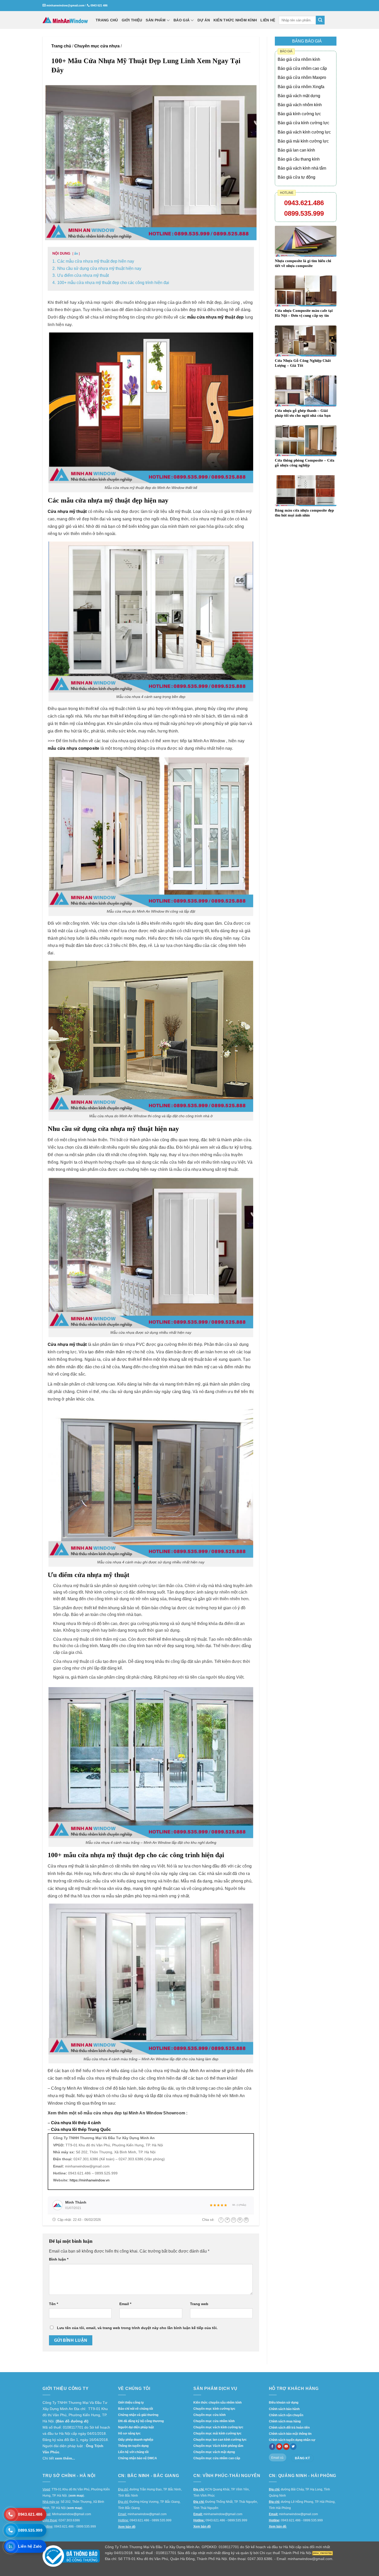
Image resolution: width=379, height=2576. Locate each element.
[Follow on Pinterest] (279, 2447)
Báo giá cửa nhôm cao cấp (302, 68)
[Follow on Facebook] (272, 2447)
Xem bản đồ (127, 2527)
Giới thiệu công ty (131, 2403)
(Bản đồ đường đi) (72, 2421)
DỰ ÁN (204, 20)
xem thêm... (65, 2458)
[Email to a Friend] (234, 2220)
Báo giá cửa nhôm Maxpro (302, 77)
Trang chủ (61, 46)
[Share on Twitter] (227, 2220)
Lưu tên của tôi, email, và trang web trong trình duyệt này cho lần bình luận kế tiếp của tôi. (137, 2328)
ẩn (76, 254)
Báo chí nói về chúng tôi (135, 2409)
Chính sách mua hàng (285, 2421)
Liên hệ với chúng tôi (133, 2452)
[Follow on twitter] (293, 2447)
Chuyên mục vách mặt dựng (214, 2452)
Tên (53, 2304)
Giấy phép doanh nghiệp (136, 2440)
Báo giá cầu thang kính (299, 159)
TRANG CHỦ (107, 20)
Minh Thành (76, 2202)
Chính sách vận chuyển (286, 2415)
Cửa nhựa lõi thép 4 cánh (76, 2123)
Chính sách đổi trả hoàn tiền (289, 2428)
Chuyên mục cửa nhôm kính (214, 2421)
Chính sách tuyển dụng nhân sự (292, 2440)
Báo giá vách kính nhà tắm (302, 168)
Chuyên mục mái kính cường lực (217, 2433)
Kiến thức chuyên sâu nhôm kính (217, 2403)
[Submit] (320, 20)
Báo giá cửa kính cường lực (303, 123)
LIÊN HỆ (268, 20)
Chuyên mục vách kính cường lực (218, 2427)
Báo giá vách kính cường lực (304, 132)
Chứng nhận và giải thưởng (138, 2415)
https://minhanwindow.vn (90, 2180)
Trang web (199, 2304)
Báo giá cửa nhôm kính (299, 59)
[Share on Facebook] (221, 2220)
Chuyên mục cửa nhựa (97, 46)
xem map (76, 2496)
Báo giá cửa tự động (296, 177)
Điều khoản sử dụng (284, 2403)
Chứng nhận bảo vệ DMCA (138, 2458)
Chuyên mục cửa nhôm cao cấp (217, 2458)
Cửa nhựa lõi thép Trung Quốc (81, 2129)
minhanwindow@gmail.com (65, 5)
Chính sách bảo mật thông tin (290, 2434)
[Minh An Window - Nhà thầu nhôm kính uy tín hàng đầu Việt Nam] (65, 20)
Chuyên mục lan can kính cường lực (220, 2440)
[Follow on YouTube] (286, 2447)
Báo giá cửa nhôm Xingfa (301, 87)
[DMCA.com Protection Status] (323, 2553)
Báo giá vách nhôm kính (300, 105)
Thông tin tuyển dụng (133, 2446)
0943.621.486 (304, 203)
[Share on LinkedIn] (246, 2220)
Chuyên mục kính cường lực (214, 2409)
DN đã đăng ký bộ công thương (141, 2421)
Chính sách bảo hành (284, 2409)
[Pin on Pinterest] (240, 2220)
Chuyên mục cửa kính (209, 2415)
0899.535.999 (304, 213)
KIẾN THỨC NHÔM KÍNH (235, 20)
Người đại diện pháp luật (136, 2427)
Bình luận (59, 2259)
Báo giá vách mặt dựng (299, 96)
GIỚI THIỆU (132, 20)
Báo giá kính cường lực (299, 114)
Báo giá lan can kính (296, 150)
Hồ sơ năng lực (129, 2433)
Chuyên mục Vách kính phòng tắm (218, 2446)
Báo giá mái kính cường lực (303, 141)
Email (125, 2304)
